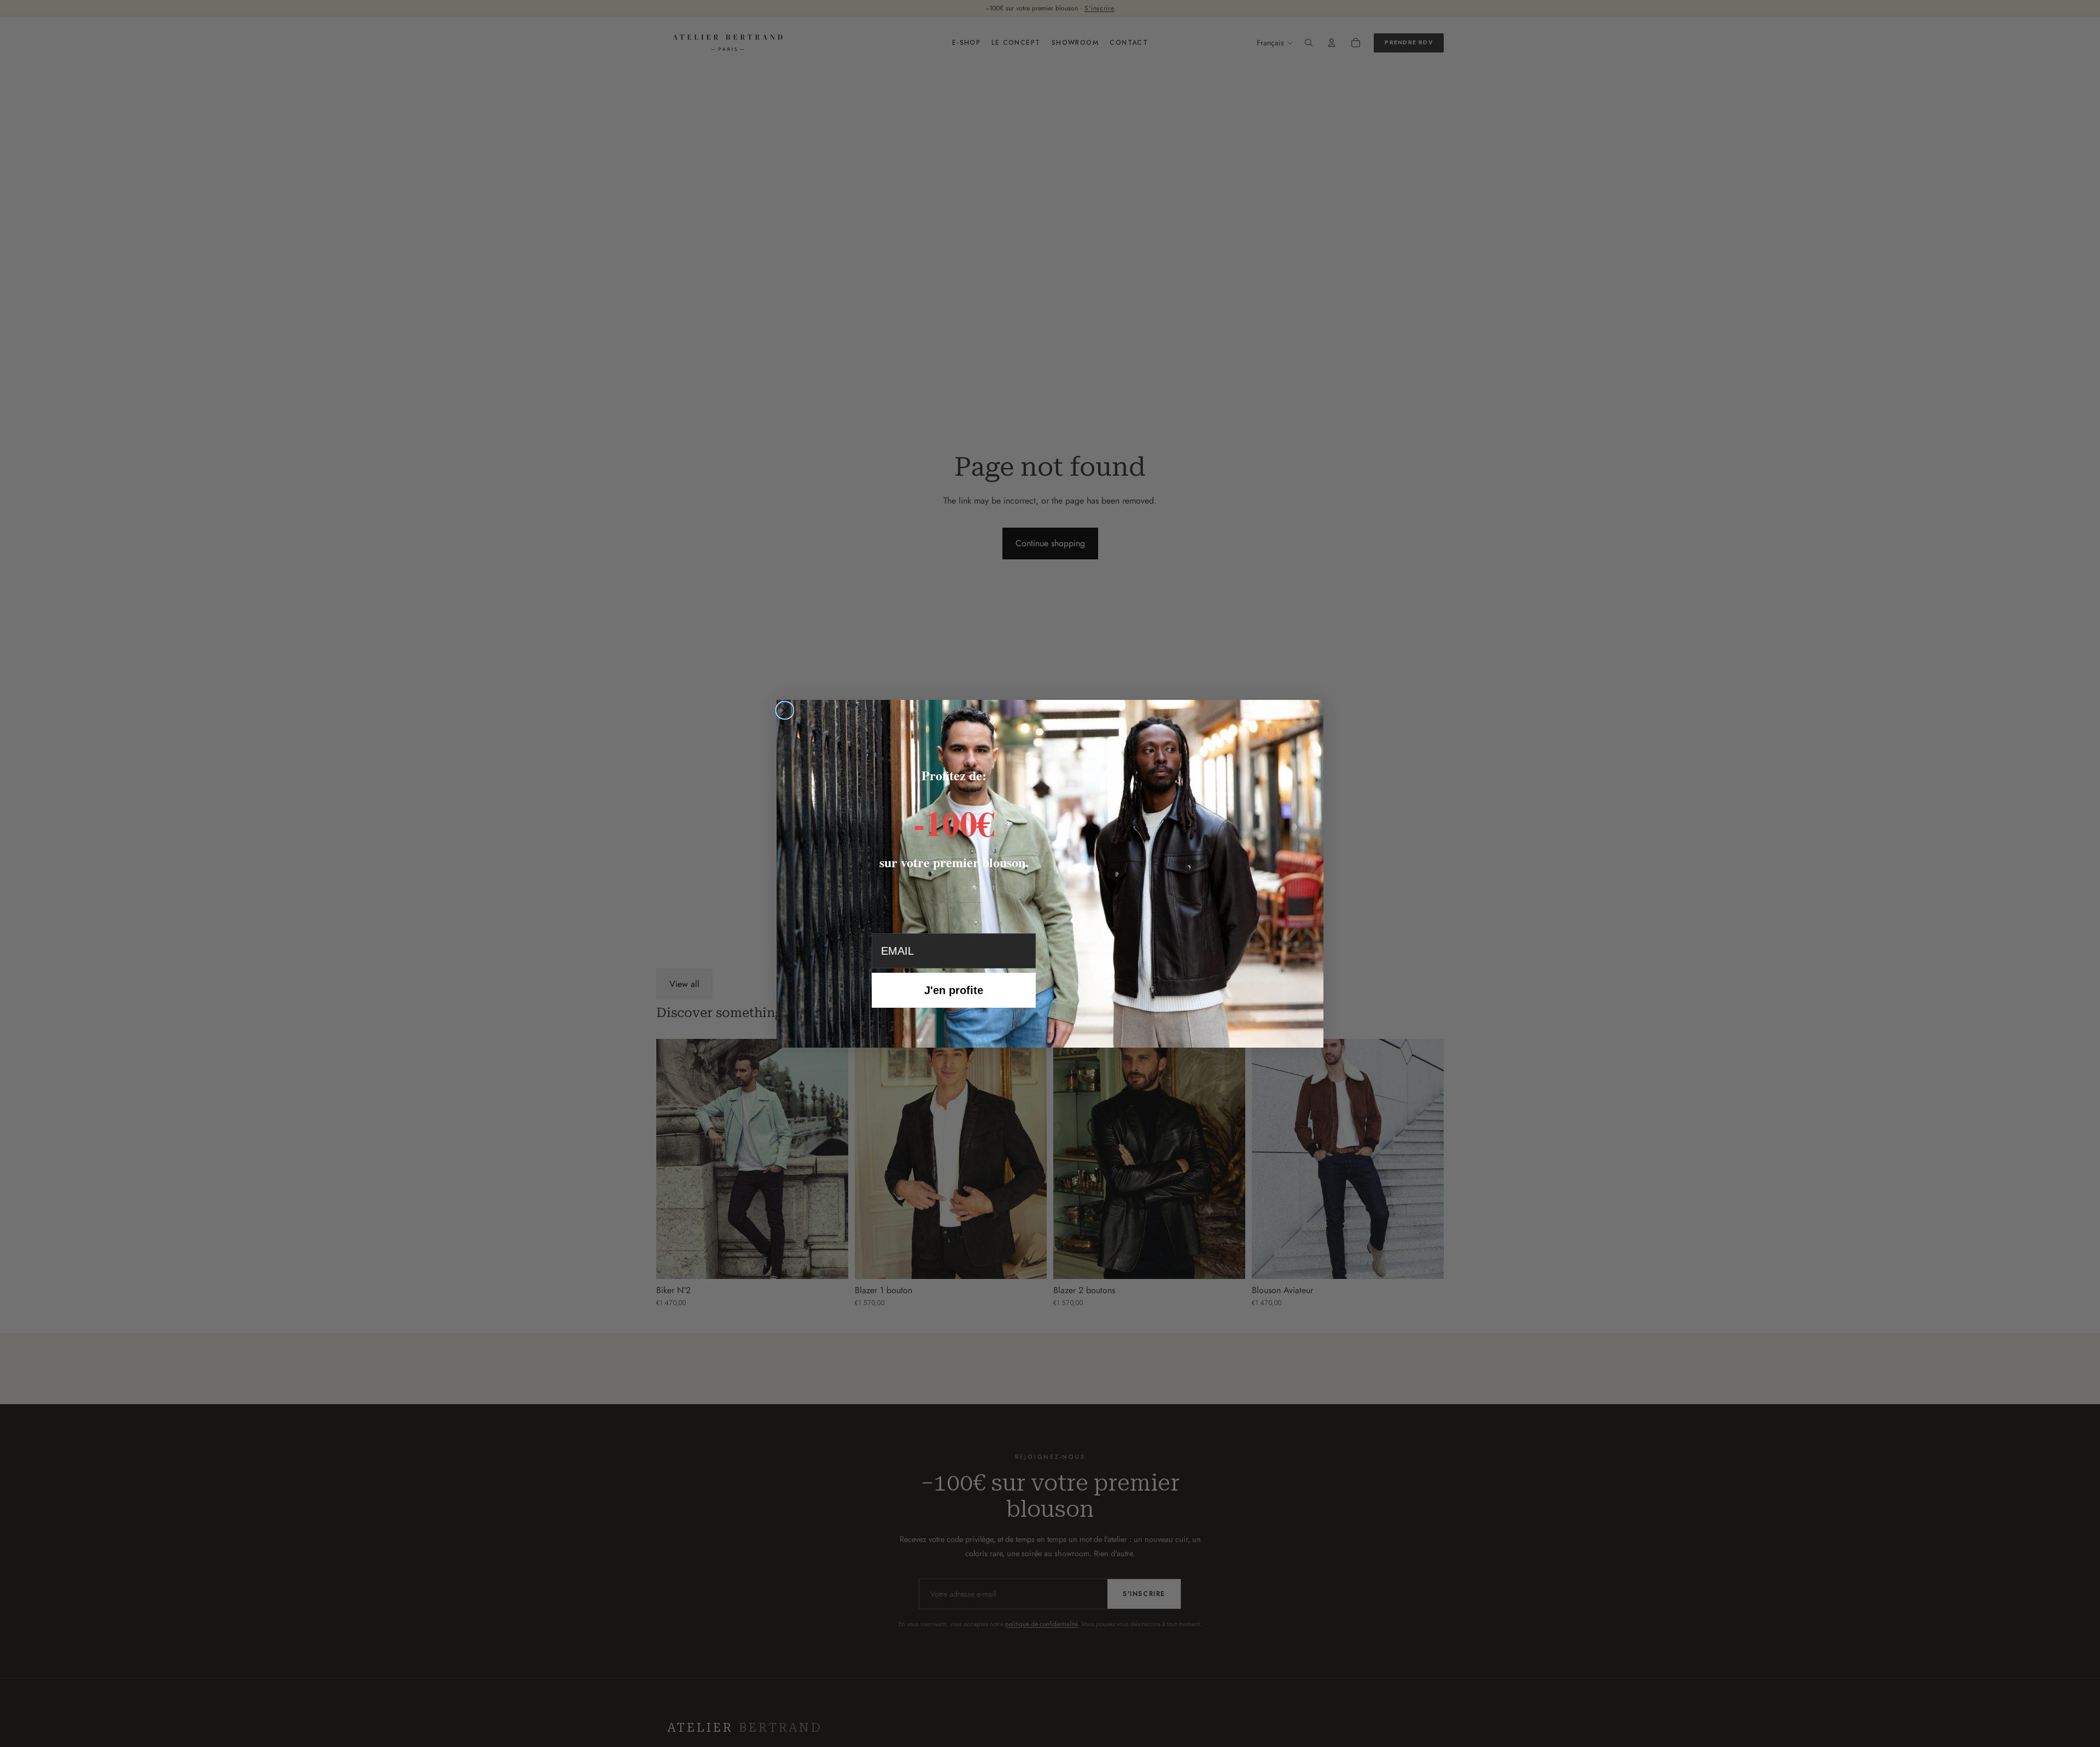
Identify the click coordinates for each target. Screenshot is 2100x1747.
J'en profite (954, 990)
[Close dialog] (785, 710)
